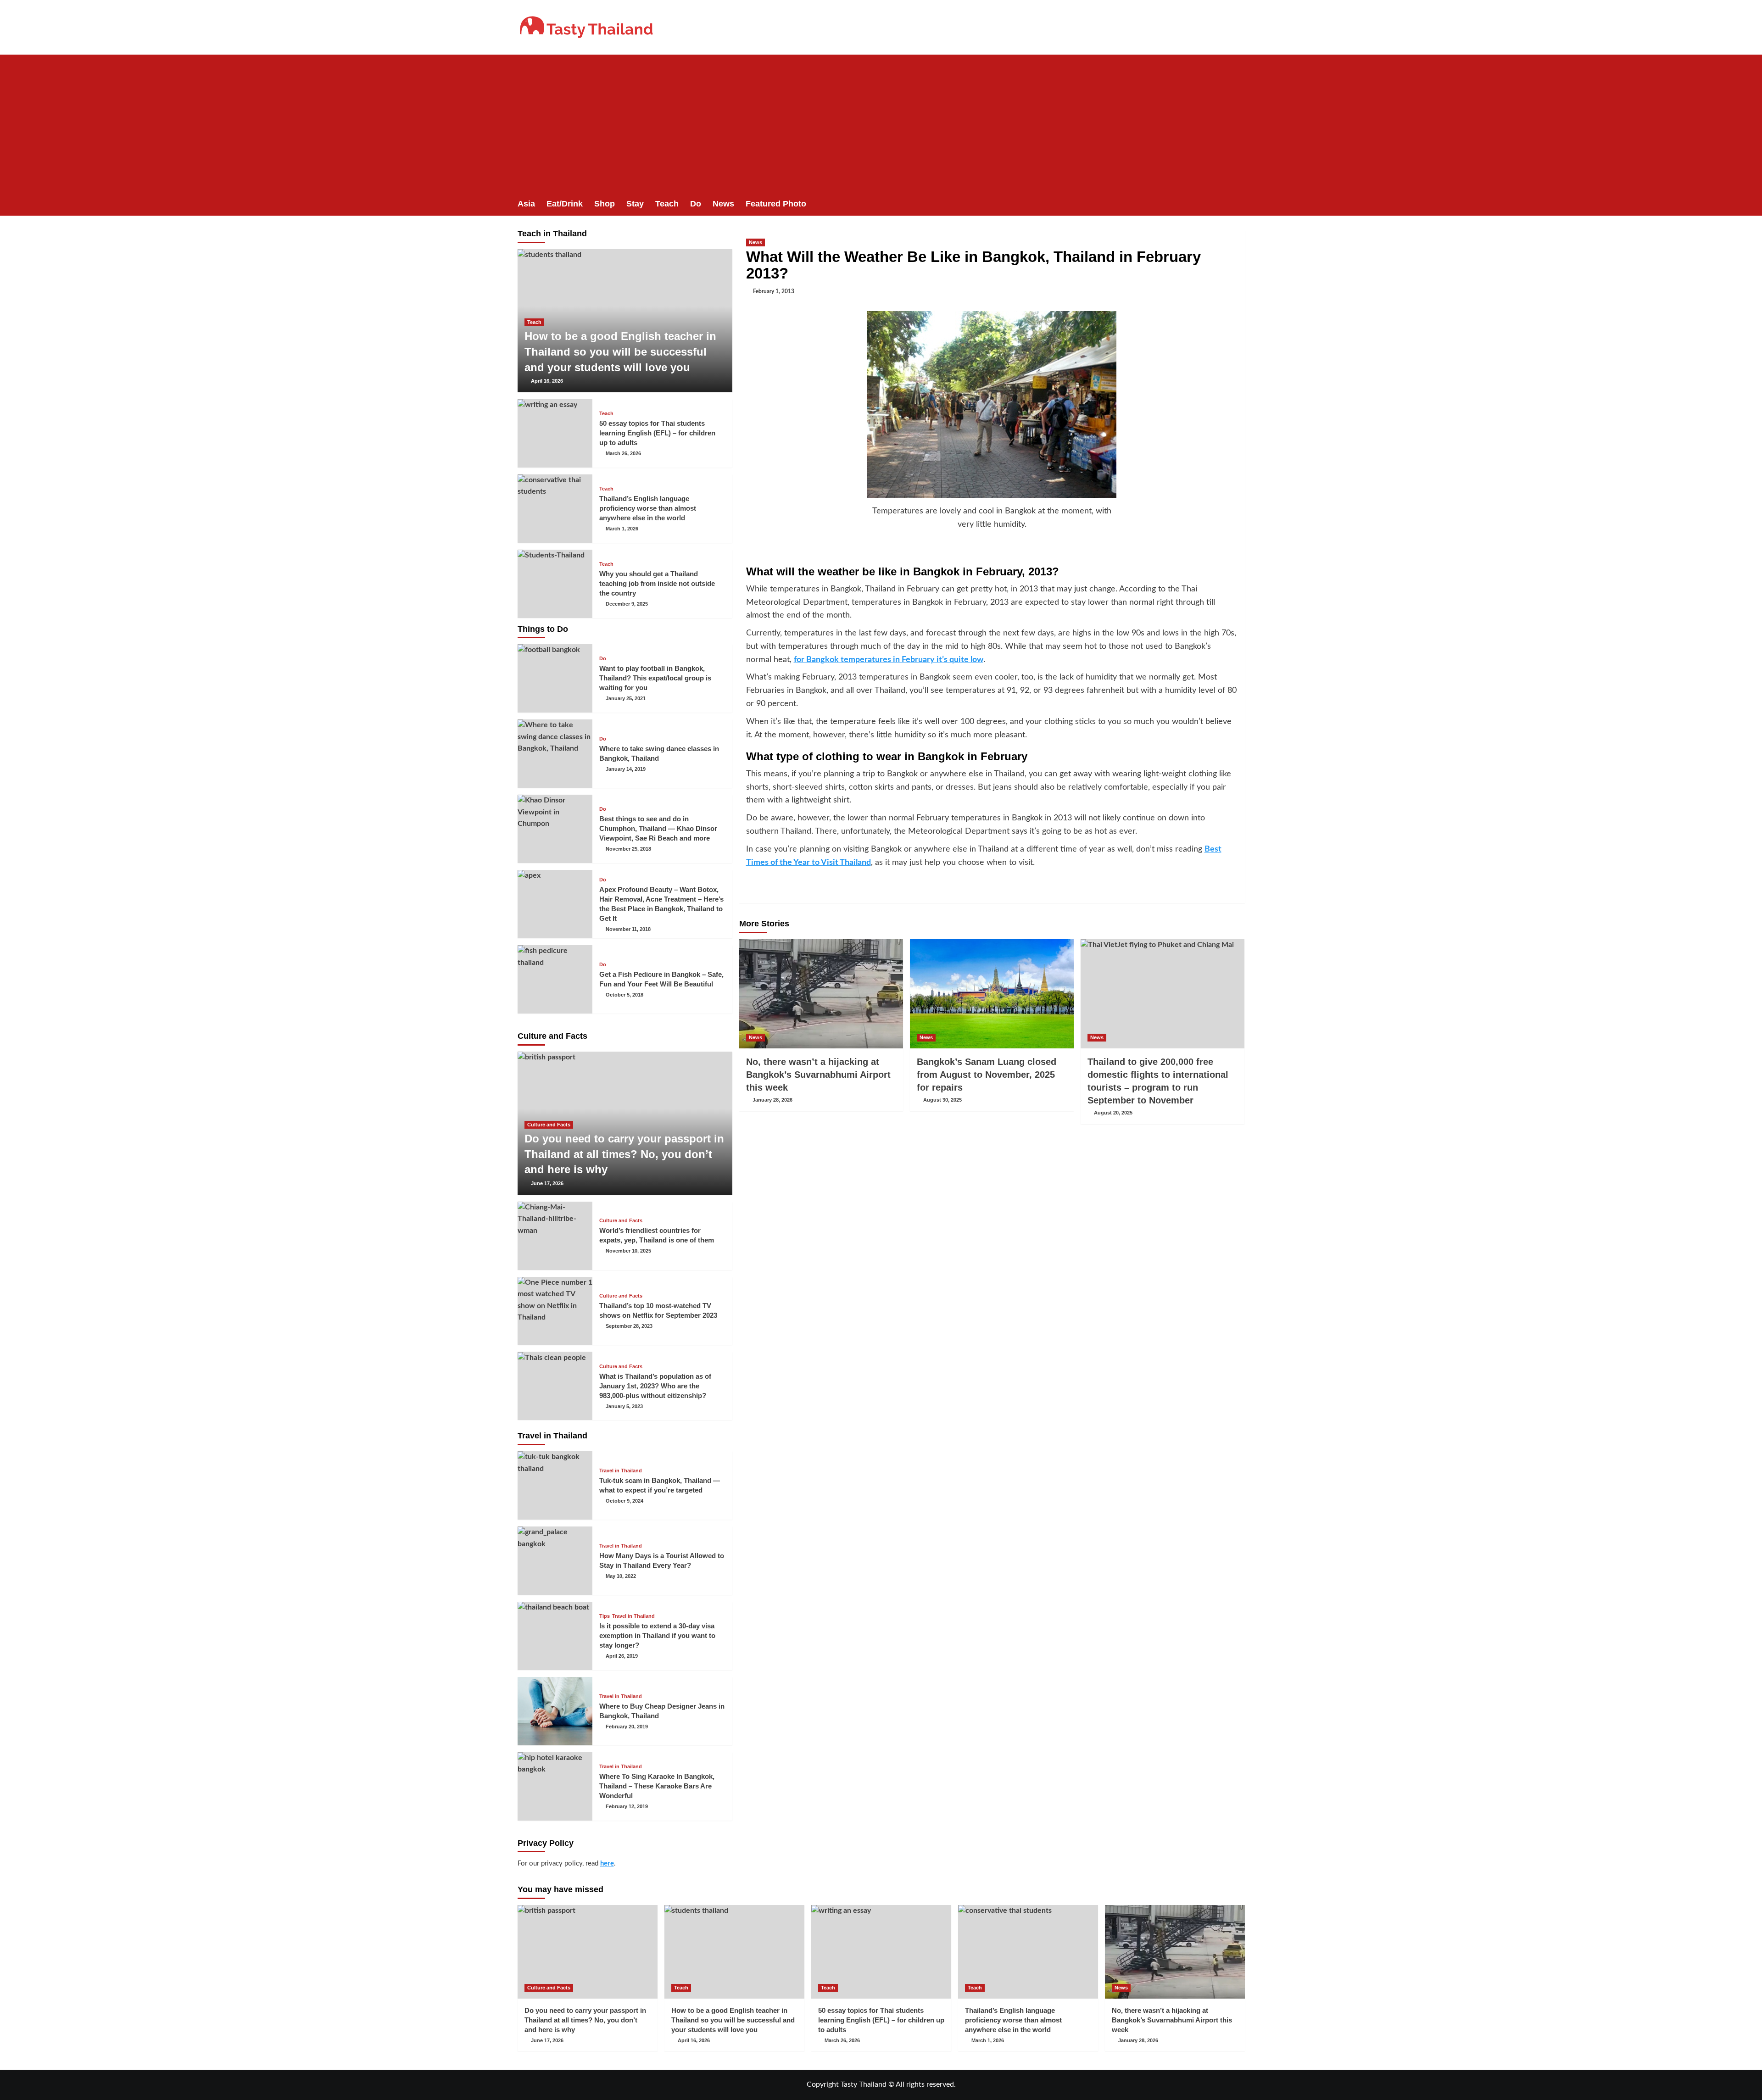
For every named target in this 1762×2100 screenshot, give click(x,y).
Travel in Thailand (621, 1471)
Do (696, 204)
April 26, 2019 (622, 1656)
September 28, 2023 (629, 1326)
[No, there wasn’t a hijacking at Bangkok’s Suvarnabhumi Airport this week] (821, 994)
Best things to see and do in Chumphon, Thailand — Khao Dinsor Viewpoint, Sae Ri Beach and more (658, 828)
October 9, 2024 (625, 1501)
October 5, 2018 (625, 995)
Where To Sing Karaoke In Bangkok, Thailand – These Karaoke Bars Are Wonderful (657, 1786)
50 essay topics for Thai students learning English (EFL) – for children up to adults (657, 433)
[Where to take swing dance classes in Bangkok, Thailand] (555, 754)
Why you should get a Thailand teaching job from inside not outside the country (657, 583)
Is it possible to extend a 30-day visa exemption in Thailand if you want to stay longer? (657, 1635)
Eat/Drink (565, 204)
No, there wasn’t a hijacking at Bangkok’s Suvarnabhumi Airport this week (818, 1075)
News (723, 204)
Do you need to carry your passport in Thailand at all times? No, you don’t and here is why (624, 1154)
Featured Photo (776, 204)
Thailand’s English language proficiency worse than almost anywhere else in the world (648, 508)
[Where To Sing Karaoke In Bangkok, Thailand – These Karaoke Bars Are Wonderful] (555, 1786)
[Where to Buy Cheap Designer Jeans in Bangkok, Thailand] (555, 1711)
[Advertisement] (881, 123)
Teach (667, 204)
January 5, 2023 (624, 1406)
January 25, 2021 (626, 698)
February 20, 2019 (627, 1727)
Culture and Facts (549, 1125)
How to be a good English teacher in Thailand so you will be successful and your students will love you (620, 351)
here (607, 1863)
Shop (605, 204)
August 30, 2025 (942, 1100)
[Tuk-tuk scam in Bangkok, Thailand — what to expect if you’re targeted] (555, 1485)
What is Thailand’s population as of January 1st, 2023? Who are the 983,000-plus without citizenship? (655, 1386)
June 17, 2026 (547, 1183)
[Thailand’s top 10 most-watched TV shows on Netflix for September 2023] (555, 1311)
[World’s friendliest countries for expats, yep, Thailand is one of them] (555, 1236)
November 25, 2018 (628, 849)
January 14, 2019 (626, 769)
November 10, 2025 (628, 1251)
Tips (605, 1616)
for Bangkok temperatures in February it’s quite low (889, 660)
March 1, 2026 (622, 529)
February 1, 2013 (774, 291)
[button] (1239, 204)
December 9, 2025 (627, 604)
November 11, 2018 (628, 929)
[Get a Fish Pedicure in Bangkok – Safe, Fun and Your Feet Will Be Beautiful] (555, 979)
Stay (635, 204)
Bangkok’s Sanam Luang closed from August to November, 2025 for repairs (987, 1075)
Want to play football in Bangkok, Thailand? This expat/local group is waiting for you (655, 678)
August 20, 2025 (1113, 1113)
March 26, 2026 (623, 453)
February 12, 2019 (627, 1806)
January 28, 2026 (772, 1100)
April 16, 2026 (547, 381)
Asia (526, 204)
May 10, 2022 (621, 1576)
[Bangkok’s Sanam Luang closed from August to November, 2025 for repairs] (992, 994)
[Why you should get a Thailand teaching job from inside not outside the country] (555, 584)
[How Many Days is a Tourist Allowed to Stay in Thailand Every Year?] (555, 1561)
